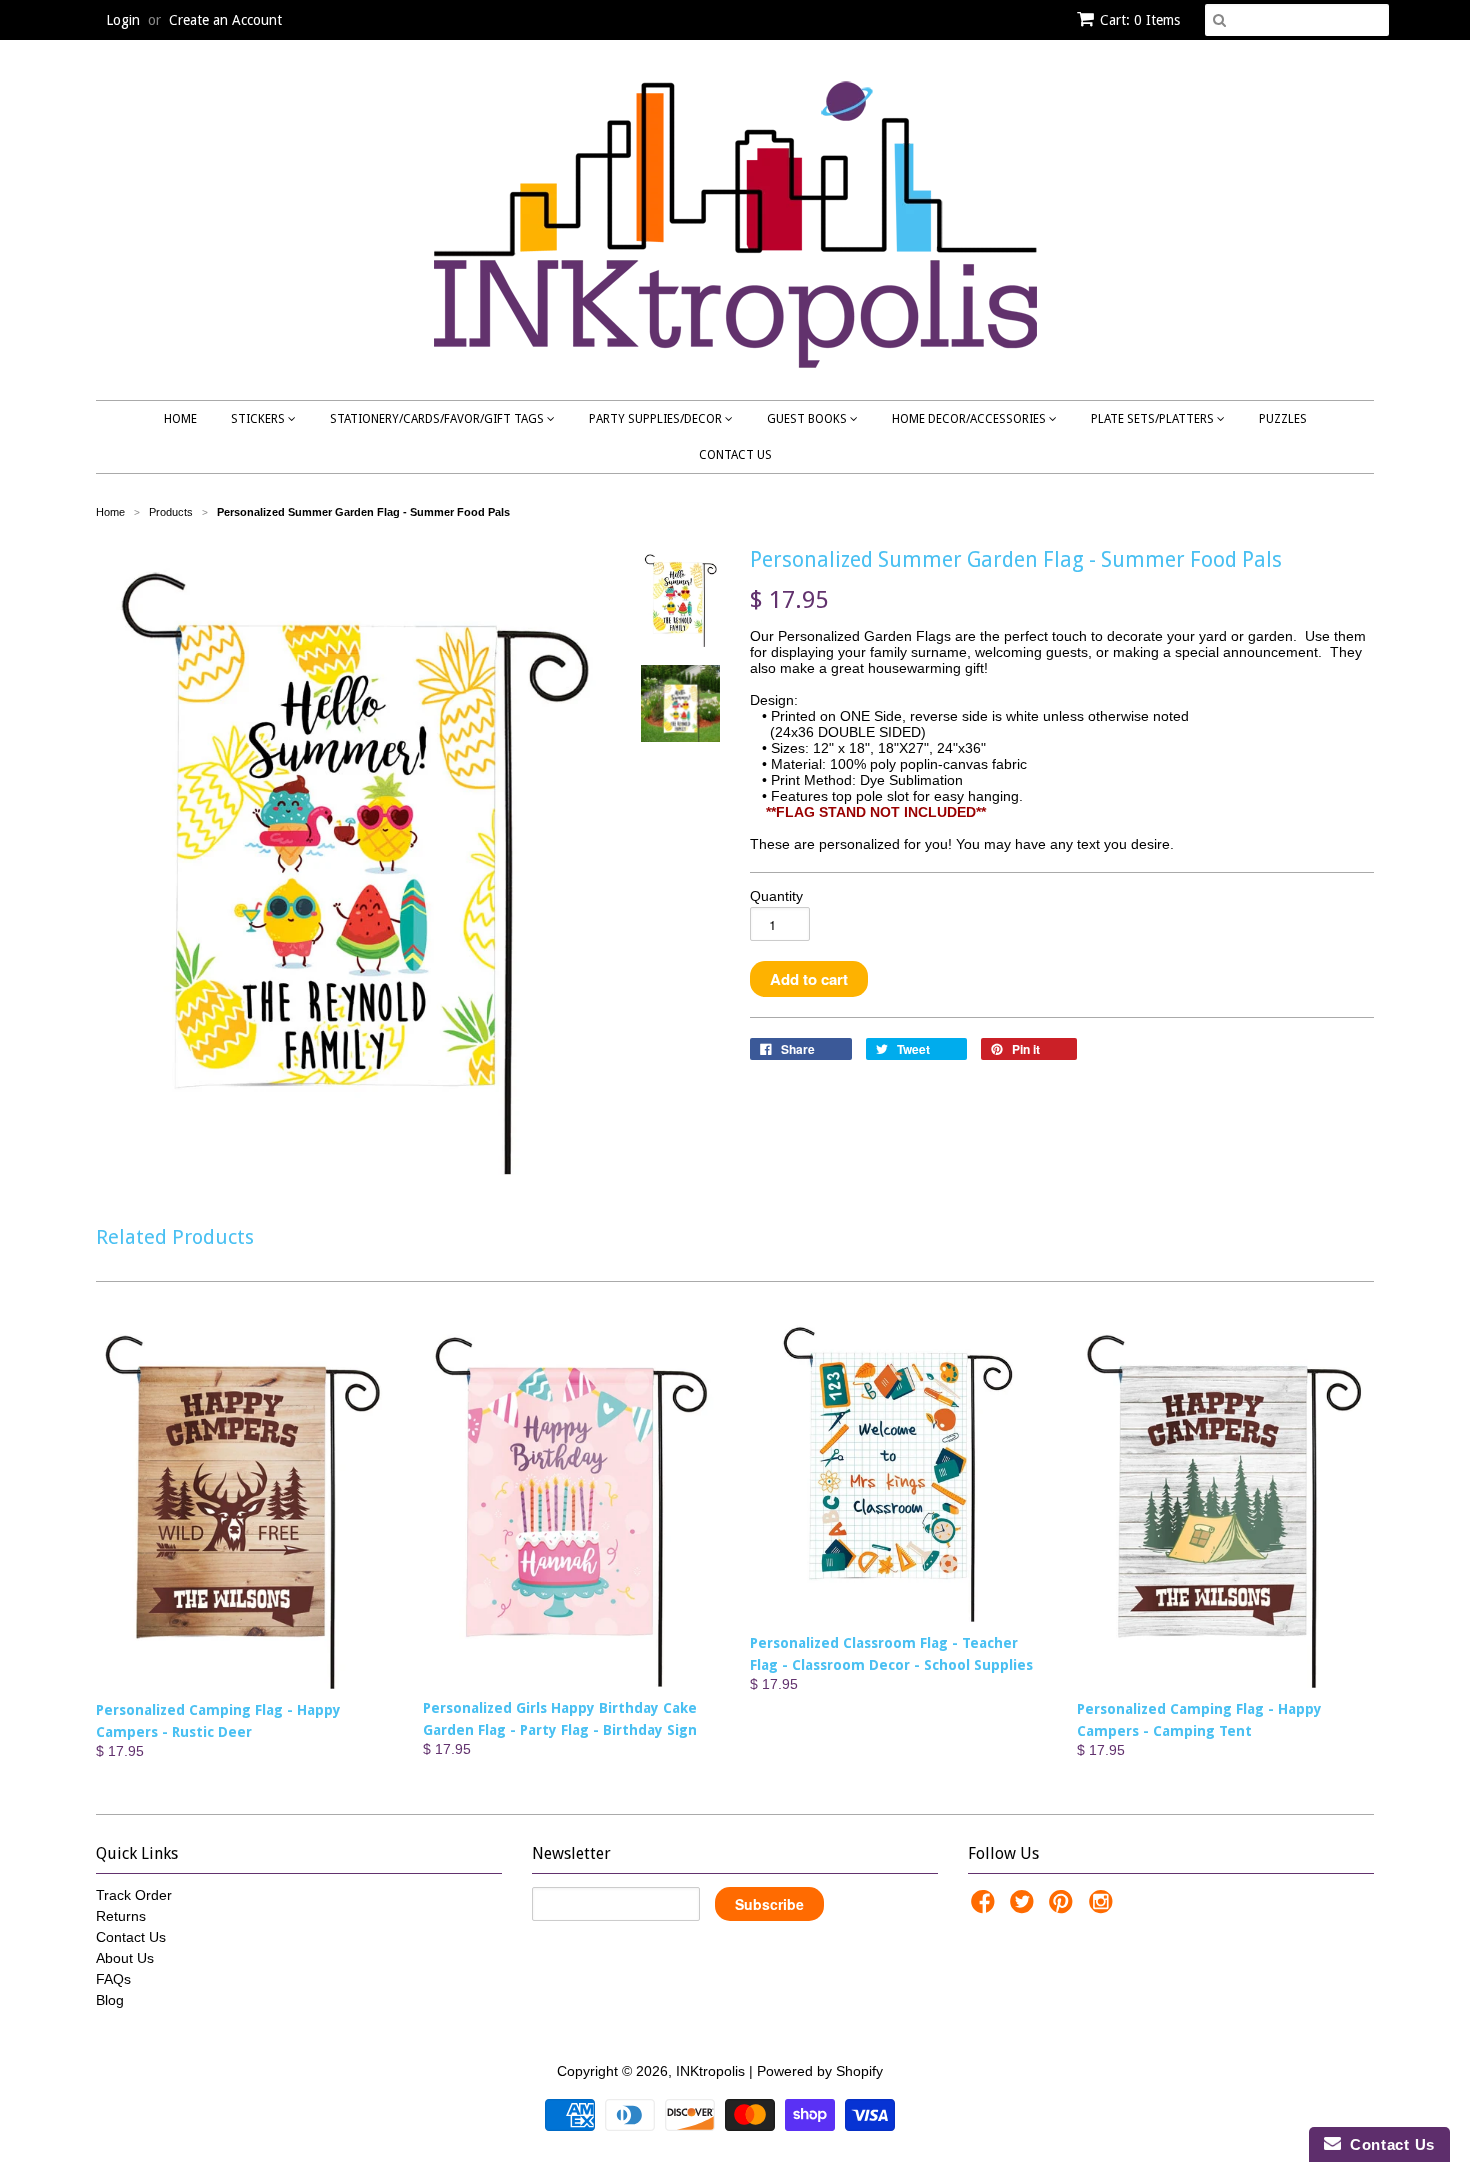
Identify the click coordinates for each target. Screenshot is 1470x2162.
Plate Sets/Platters (1154, 419)
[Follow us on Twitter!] (1025, 1907)
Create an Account (225, 20)
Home (180, 419)
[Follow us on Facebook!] (986, 1907)
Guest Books (808, 419)
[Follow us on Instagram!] (1104, 1907)
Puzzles (1283, 419)
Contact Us (735, 455)
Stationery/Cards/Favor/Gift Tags (438, 419)
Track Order (134, 1895)
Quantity (776, 896)
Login (123, 20)
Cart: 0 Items (1140, 20)
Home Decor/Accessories (970, 419)
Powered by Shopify (820, 2071)
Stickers (259, 419)
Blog (110, 2000)
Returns (121, 1916)
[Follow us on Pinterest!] (1064, 1907)
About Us (125, 1958)
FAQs (113, 1979)
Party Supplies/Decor (657, 419)
